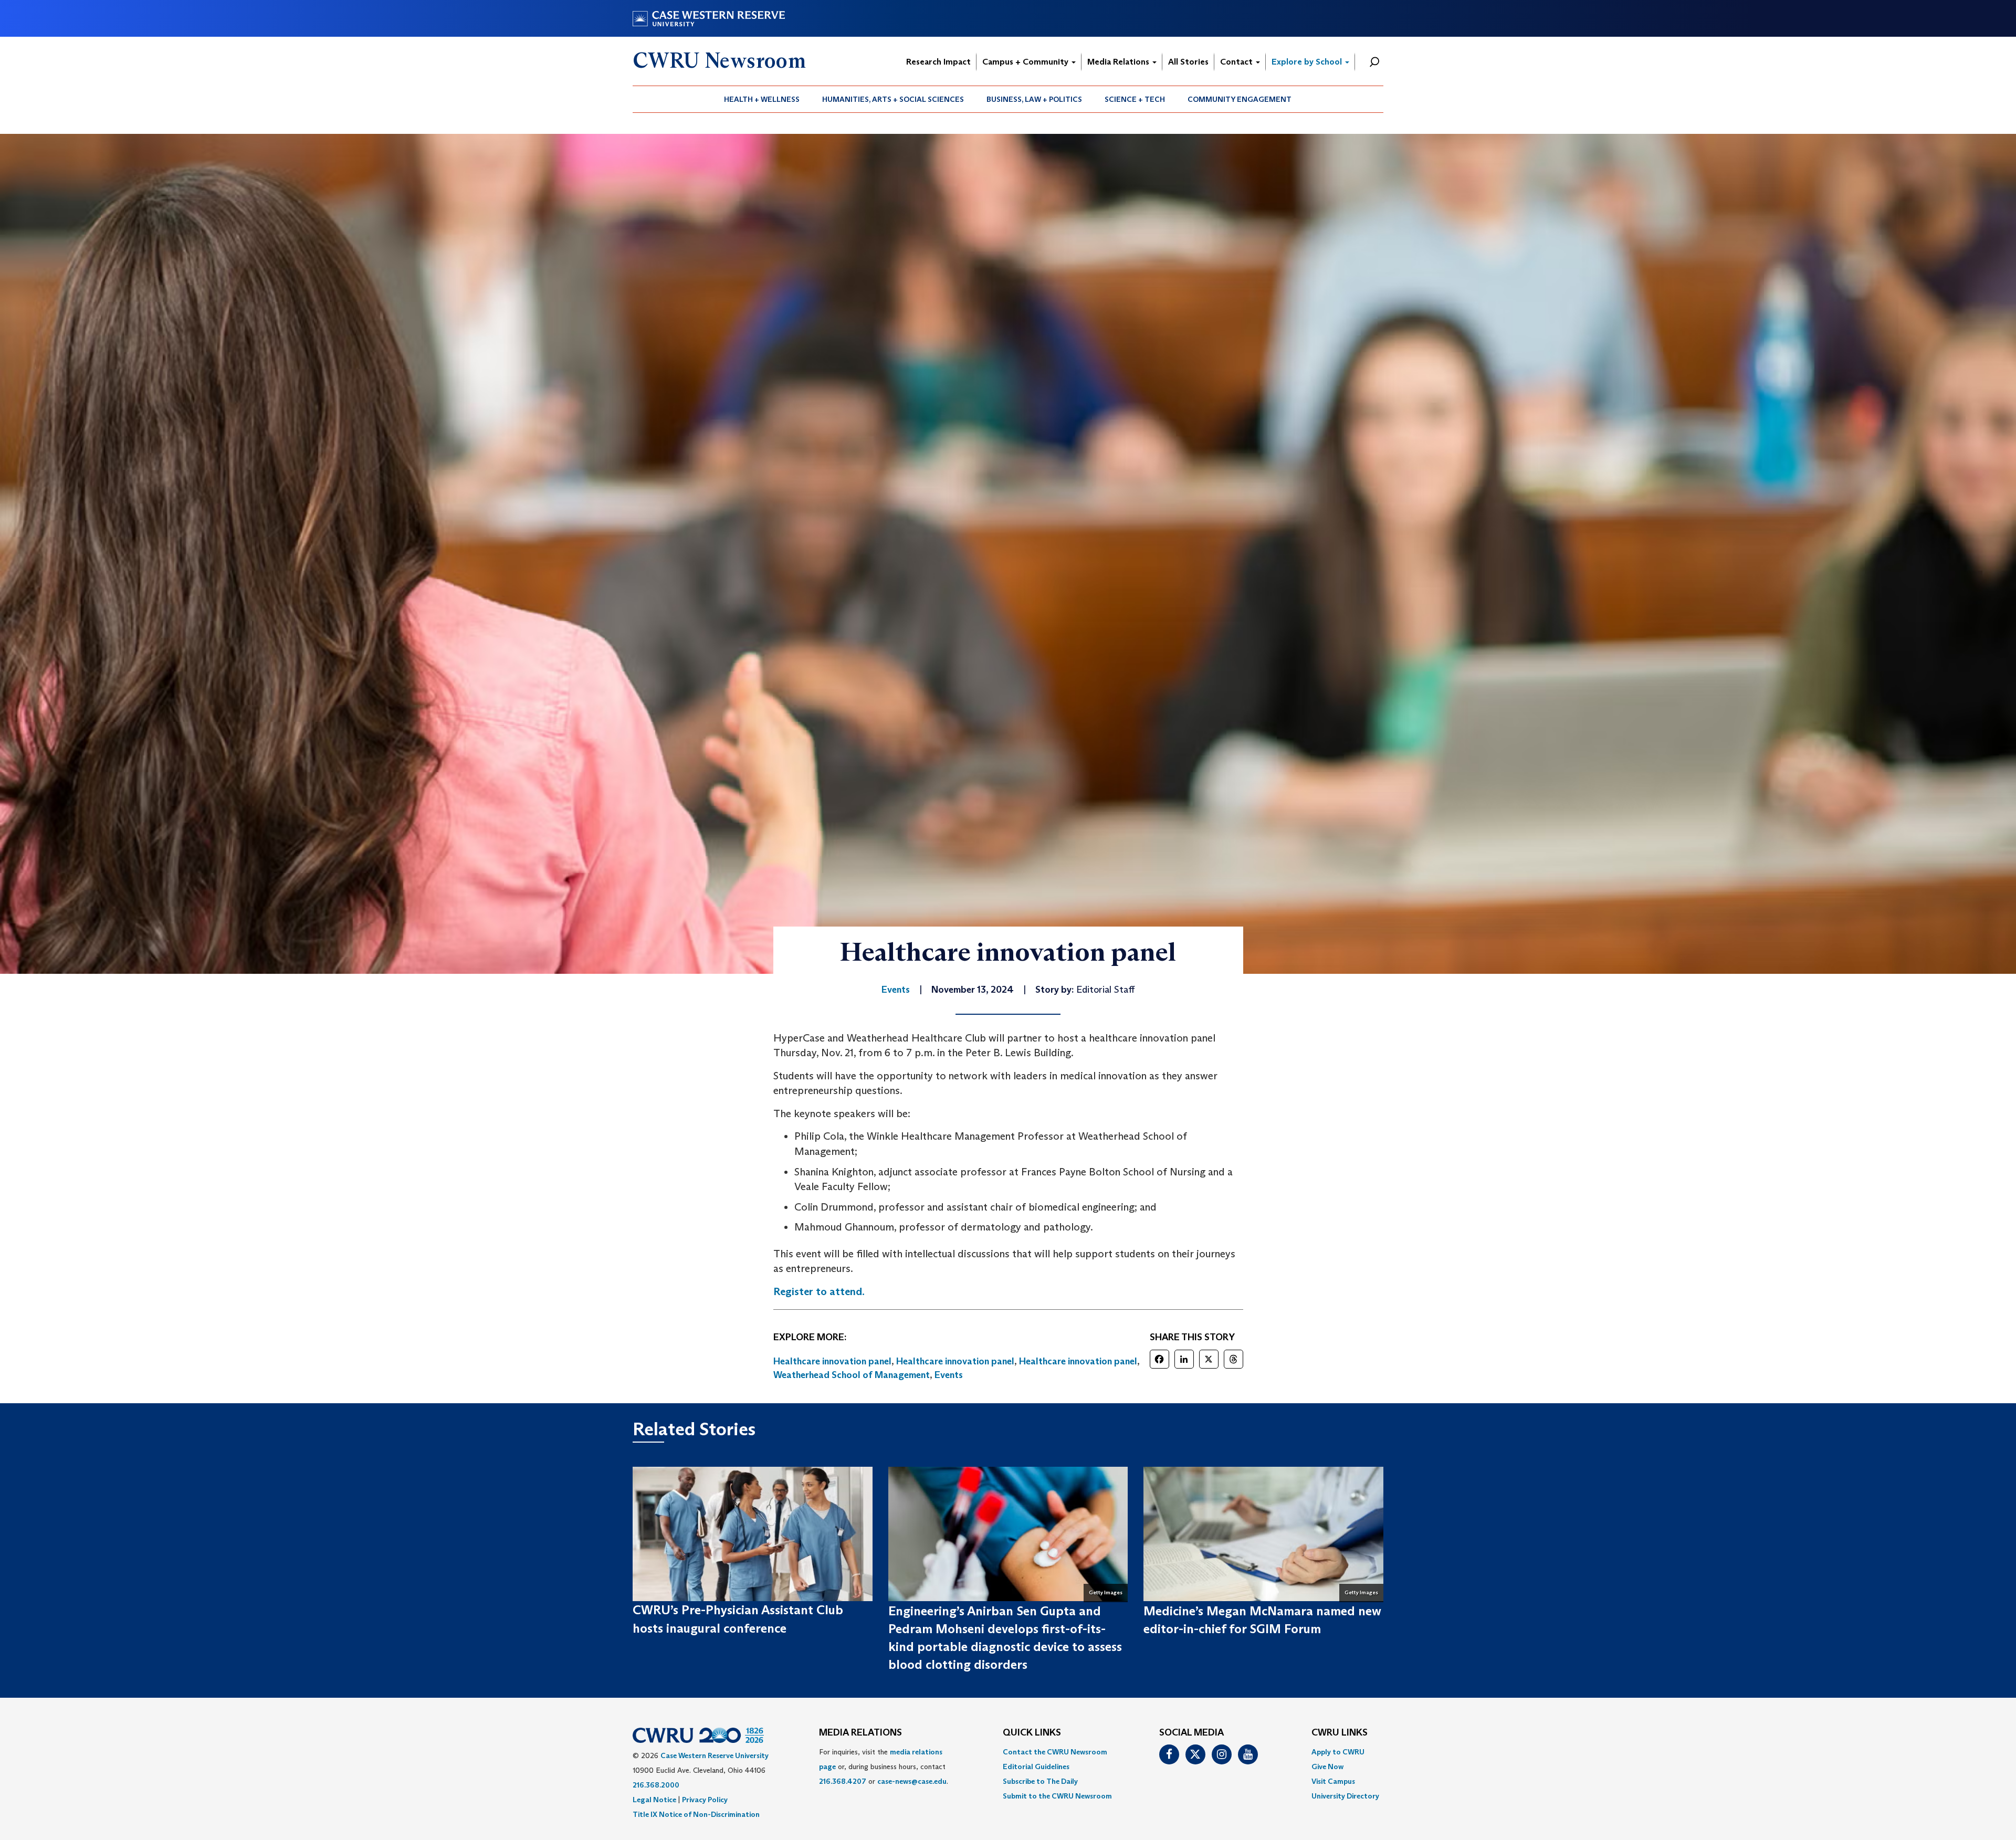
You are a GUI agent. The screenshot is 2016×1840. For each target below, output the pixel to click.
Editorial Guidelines (1036, 1767)
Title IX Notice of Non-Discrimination (696, 1814)
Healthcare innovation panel (832, 1361)
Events (949, 1375)
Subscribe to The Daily (1040, 1781)
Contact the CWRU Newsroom (1055, 1752)
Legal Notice (654, 1800)
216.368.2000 (656, 1785)
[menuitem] (762, 99)
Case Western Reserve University (715, 1755)
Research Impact (938, 62)
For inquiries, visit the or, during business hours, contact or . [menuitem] (884, 1767)
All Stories (1188, 62)
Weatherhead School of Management (852, 1375)
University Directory (1345, 1796)
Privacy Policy (705, 1800)
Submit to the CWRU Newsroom (1057, 1796)
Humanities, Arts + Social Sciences (893, 99)
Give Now (1327, 1767)
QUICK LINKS (1032, 1733)
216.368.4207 (843, 1781)
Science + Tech (1135, 99)
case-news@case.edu (912, 1781)
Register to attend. (819, 1291)
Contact (1237, 62)
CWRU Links (1340, 1733)
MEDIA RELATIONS (860, 1733)
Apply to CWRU (1338, 1752)
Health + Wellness (762, 99)
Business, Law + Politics (1034, 99)
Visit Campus (1333, 1781)
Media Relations (1119, 62)
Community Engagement (1240, 99)
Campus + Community (1026, 62)
